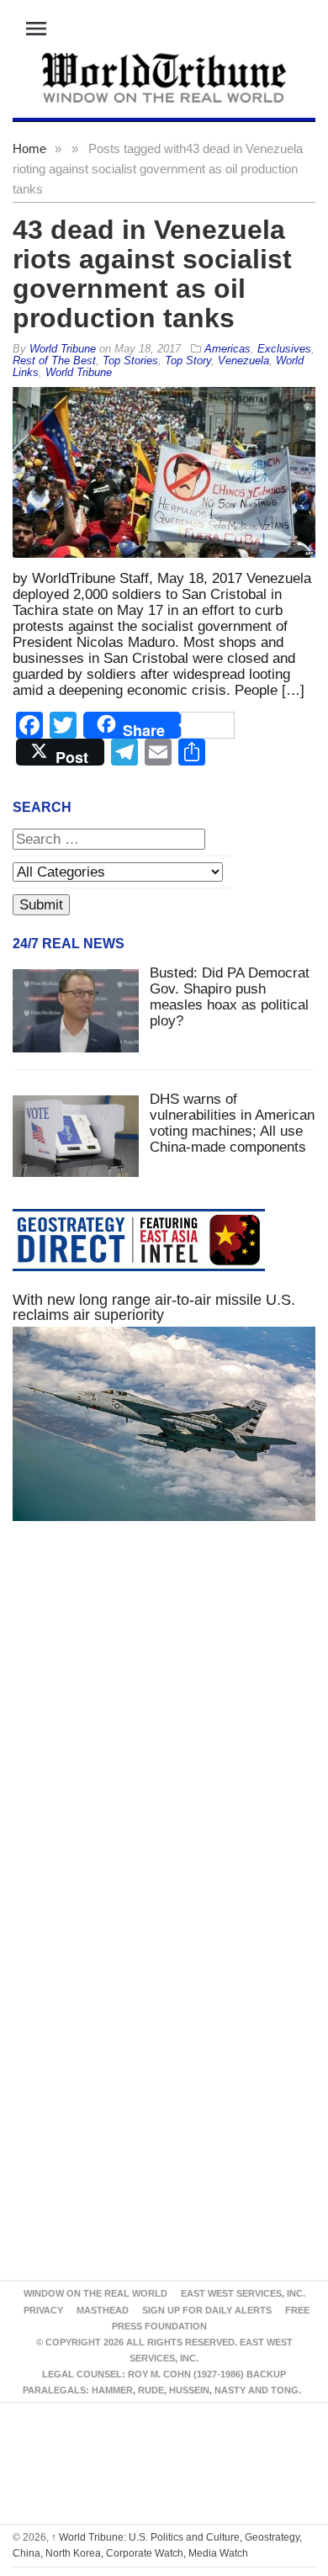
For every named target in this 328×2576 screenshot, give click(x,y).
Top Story (188, 360)
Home (29, 148)
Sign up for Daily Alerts (207, 2310)
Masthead (103, 2310)
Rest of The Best (54, 360)
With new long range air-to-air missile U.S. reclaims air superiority (154, 1307)
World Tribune (79, 372)
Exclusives (284, 349)
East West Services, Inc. (243, 2293)
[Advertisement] (164, 1738)
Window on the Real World (95, 2293)
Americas (227, 349)
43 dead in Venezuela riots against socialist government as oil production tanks (152, 274)
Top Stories (130, 360)
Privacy (43, 2310)
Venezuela (243, 360)
